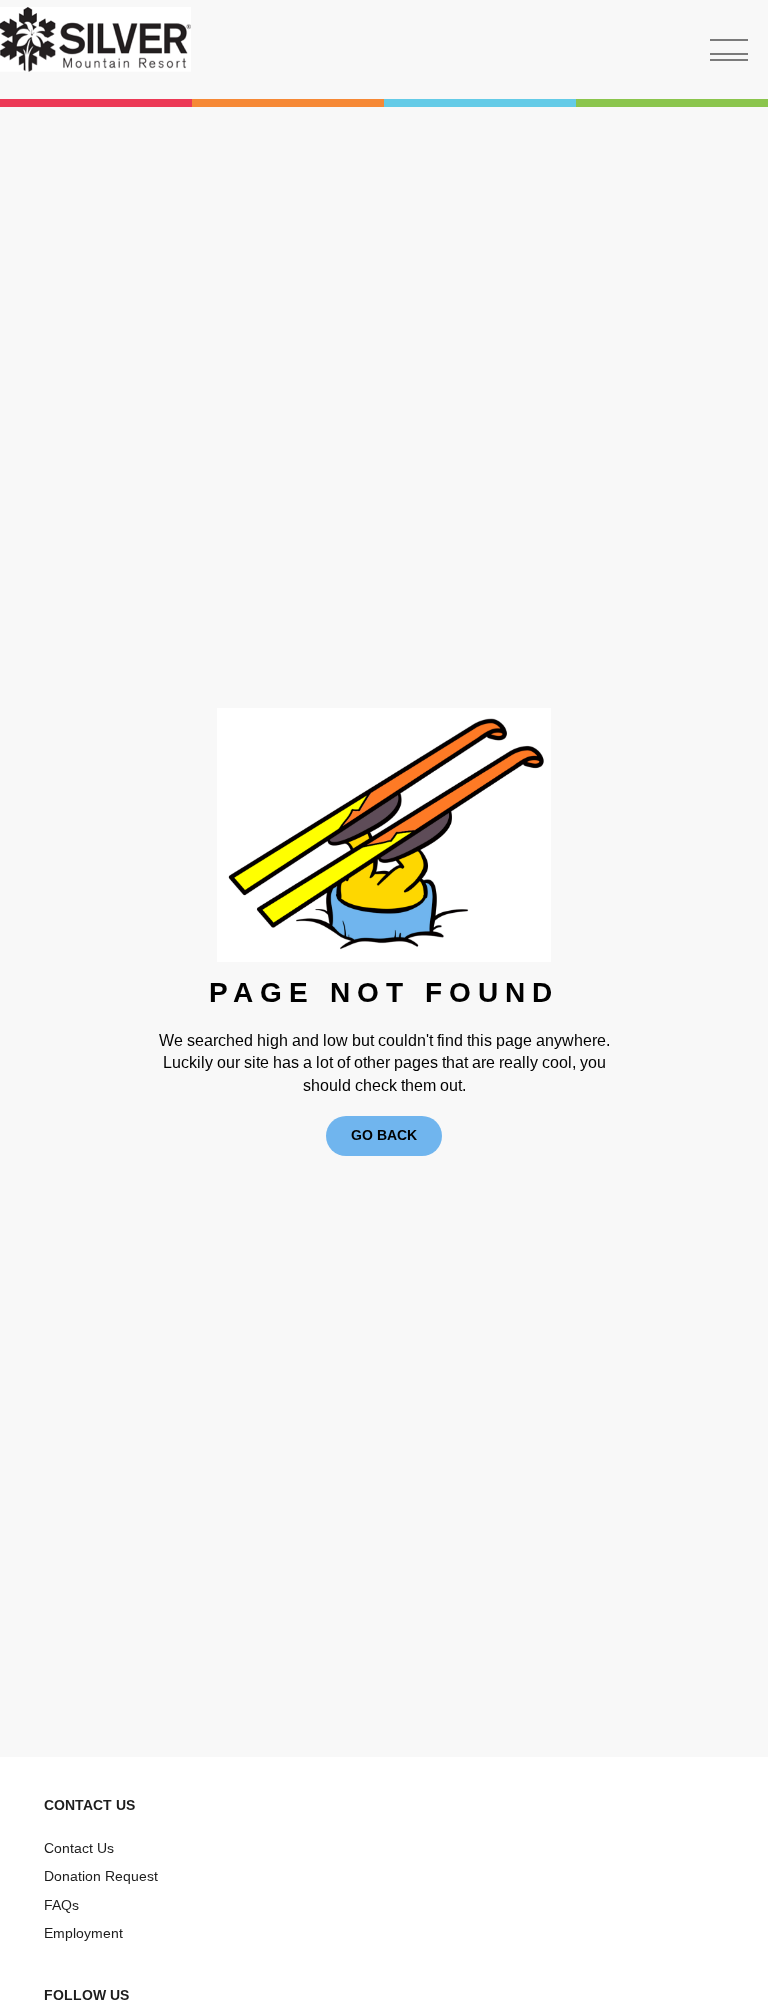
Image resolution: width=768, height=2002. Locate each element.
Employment (83, 1933)
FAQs (61, 1905)
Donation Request (101, 1876)
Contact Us (79, 1848)
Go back (384, 1135)
